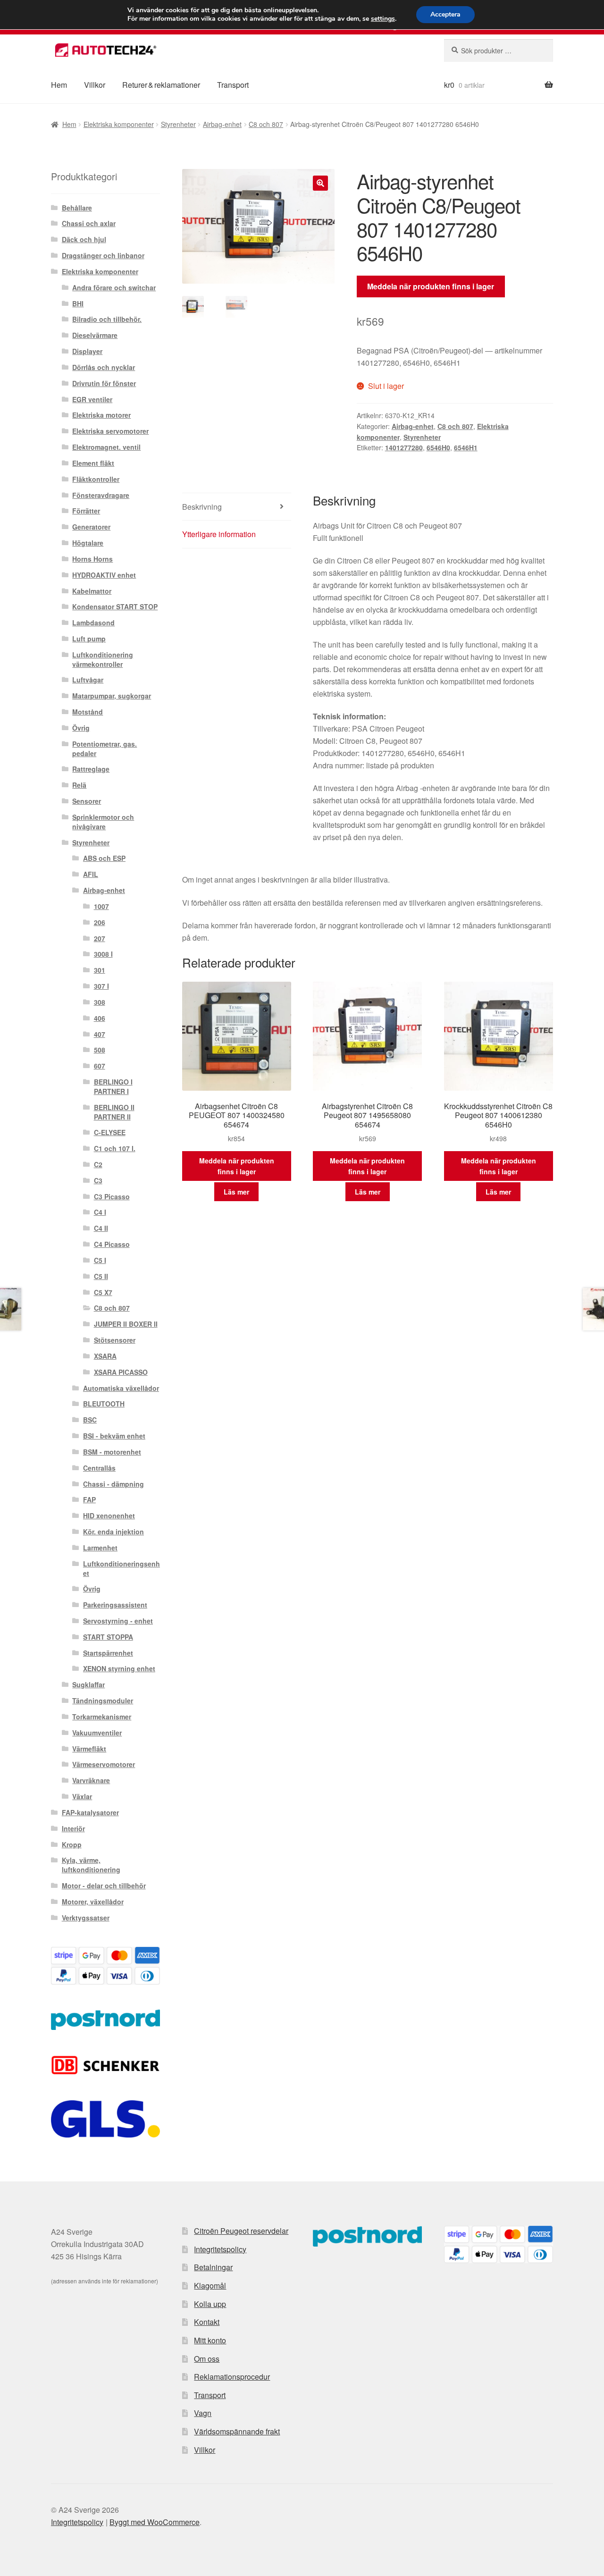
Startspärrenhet (108, 1653)
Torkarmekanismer (102, 1717)
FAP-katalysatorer (90, 1812)
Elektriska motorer (101, 415)
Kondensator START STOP (115, 606)
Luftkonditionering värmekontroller (103, 659)
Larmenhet (100, 1548)
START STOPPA (108, 1637)
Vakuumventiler (97, 1733)
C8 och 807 (266, 124)
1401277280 (404, 447)
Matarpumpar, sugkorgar (112, 696)
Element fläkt (93, 463)
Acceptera (445, 14)
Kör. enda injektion (113, 1532)
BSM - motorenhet (112, 1452)
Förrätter (86, 511)
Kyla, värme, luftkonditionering (91, 1865)
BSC (90, 1420)
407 (100, 1034)
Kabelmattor (92, 591)
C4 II (101, 1228)
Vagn (203, 2413)
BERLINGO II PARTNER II (114, 1112)
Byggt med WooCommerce (155, 2522)
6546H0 (438, 447)
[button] (320, 183)
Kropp (72, 1844)
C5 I (100, 1260)
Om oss (207, 2359)
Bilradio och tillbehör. (107, 319)
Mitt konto (210, 2340)
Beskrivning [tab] (202, 507)
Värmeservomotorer (104, 1764)
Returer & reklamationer (161, 85)
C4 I (100, 1212)
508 (100, 1050)
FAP (89, 1499)
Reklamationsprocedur (232, 2377)
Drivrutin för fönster (104, 383)
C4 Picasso (112, 1244)
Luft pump (89, 639)
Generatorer (91, 527)
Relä (79, 785)
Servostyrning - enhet (118, 1621)
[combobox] (499, 51)
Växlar (82, 1796)
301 (100, 970)
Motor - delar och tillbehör (104, 1886)
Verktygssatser (86, 1918)
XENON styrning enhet (119, 1668)
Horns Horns (92, 559)
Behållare (77, 208)
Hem (59, 85)
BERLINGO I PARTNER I (113, 1086)
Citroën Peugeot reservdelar (241, 2231)
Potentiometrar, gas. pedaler (105, 749)
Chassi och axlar (89, 223)
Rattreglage (91, 769)
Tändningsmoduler (103, 1700)
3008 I (103, 954)
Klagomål (210, 2286)
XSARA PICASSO (121, 1372)
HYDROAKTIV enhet (104, 575)
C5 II (101, 1276)
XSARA (105, 1356)
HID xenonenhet (109, 1515)
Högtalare (88, 543)
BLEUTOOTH (104, 1404)
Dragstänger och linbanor (103, 255)
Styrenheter (178, 124)
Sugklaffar (88, 1684)
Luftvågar (88, 680)
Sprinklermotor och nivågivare (103, 822)
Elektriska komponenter (119, 124)
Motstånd (88, 712)
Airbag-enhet (222, 124)
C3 (98, 1180)
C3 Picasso (112, 1196)
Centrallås (99, 1468)
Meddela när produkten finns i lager (431, 286)
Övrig (81, 728)
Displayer (87, 351)
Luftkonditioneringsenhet (122, 1568)
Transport (233, 85)
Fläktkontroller (96, 479)
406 (100, 1018)
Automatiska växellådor (121, 1388)
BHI (78, 303)
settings (383, 19)
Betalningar (213, 2267)
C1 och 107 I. (115, 1148)
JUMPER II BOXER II (126, 1324)
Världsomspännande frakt (237, 2431)
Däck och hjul (84, 239)
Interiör (73, 1828)
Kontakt (207, 2322)
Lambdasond (93, 623)
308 (100, 1002)
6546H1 (466, 447)
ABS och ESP (104, 858)
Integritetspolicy (220, 2249)
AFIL (91, 874)
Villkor (95, 85)
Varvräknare (91, 1780)
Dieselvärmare (95, 335)
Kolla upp (210, 2304)
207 (100, 938)
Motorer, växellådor (93, 1902)
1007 (101, 906)
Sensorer (87, 801)
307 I (101, 986)
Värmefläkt (89, 1749)
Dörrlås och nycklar (104, 367)
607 (100, 1066)
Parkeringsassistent (115, 1605)
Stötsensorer (115, 1340)
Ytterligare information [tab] (219, 534)
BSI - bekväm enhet (114, 1436)
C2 (98, 1164)
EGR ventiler (92, 399)
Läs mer (236, 1192)
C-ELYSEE (110, 1132)
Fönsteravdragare (101, 495)
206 (100, 922)
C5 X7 (103, 1292)
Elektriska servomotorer (110, 431)
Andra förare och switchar (114, 287)
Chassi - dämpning (113, 1484)
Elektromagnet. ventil (106, 447)
